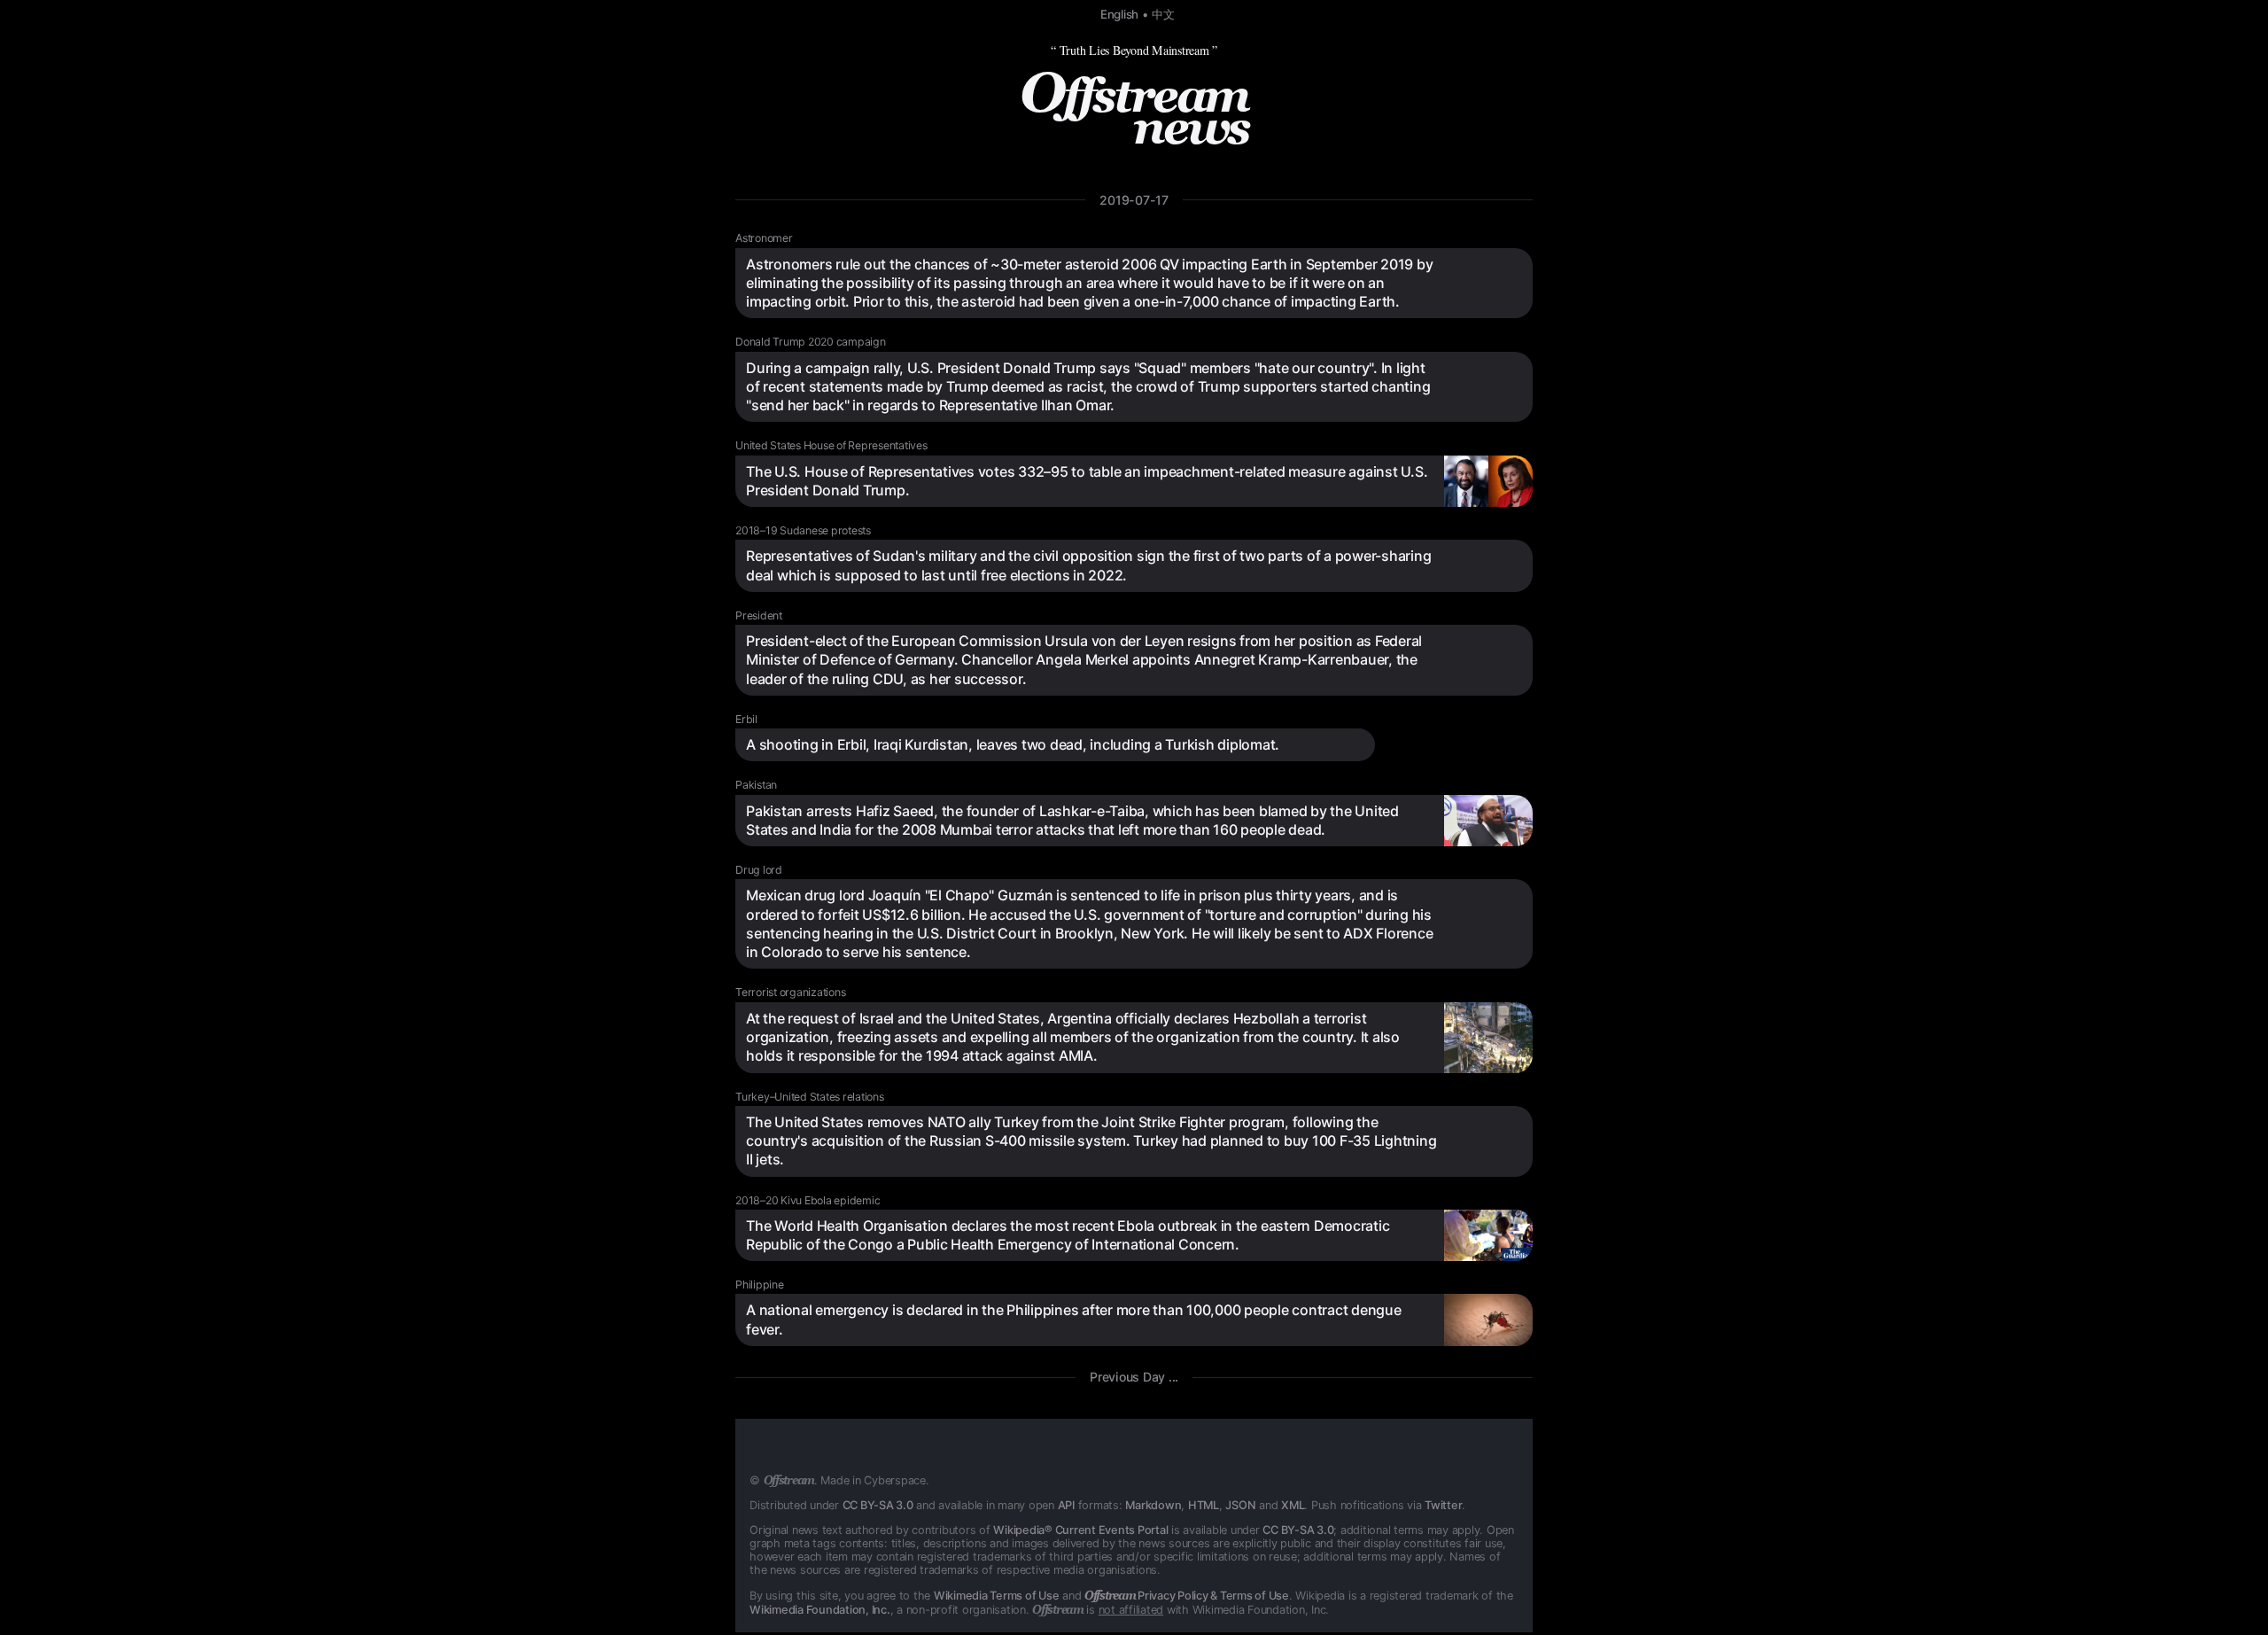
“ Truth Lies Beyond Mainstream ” (1134, 50)
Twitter (1443, 1505)
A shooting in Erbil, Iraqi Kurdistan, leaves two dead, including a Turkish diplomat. (1013, 744)
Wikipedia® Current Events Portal (1080, 1530)
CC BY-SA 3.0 (878, 1505)
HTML (1204, 1505)
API (1066, 1505)
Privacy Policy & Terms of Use (1187, 1596)
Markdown (1153, 1505)
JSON (1240, 1505)
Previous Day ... (1134, 1377)
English (1119, 14)
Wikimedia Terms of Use (997, 1596)
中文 (1163, 14)
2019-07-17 (1134, 200)
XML (1293, 1505)
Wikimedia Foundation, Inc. (820, 1610)
